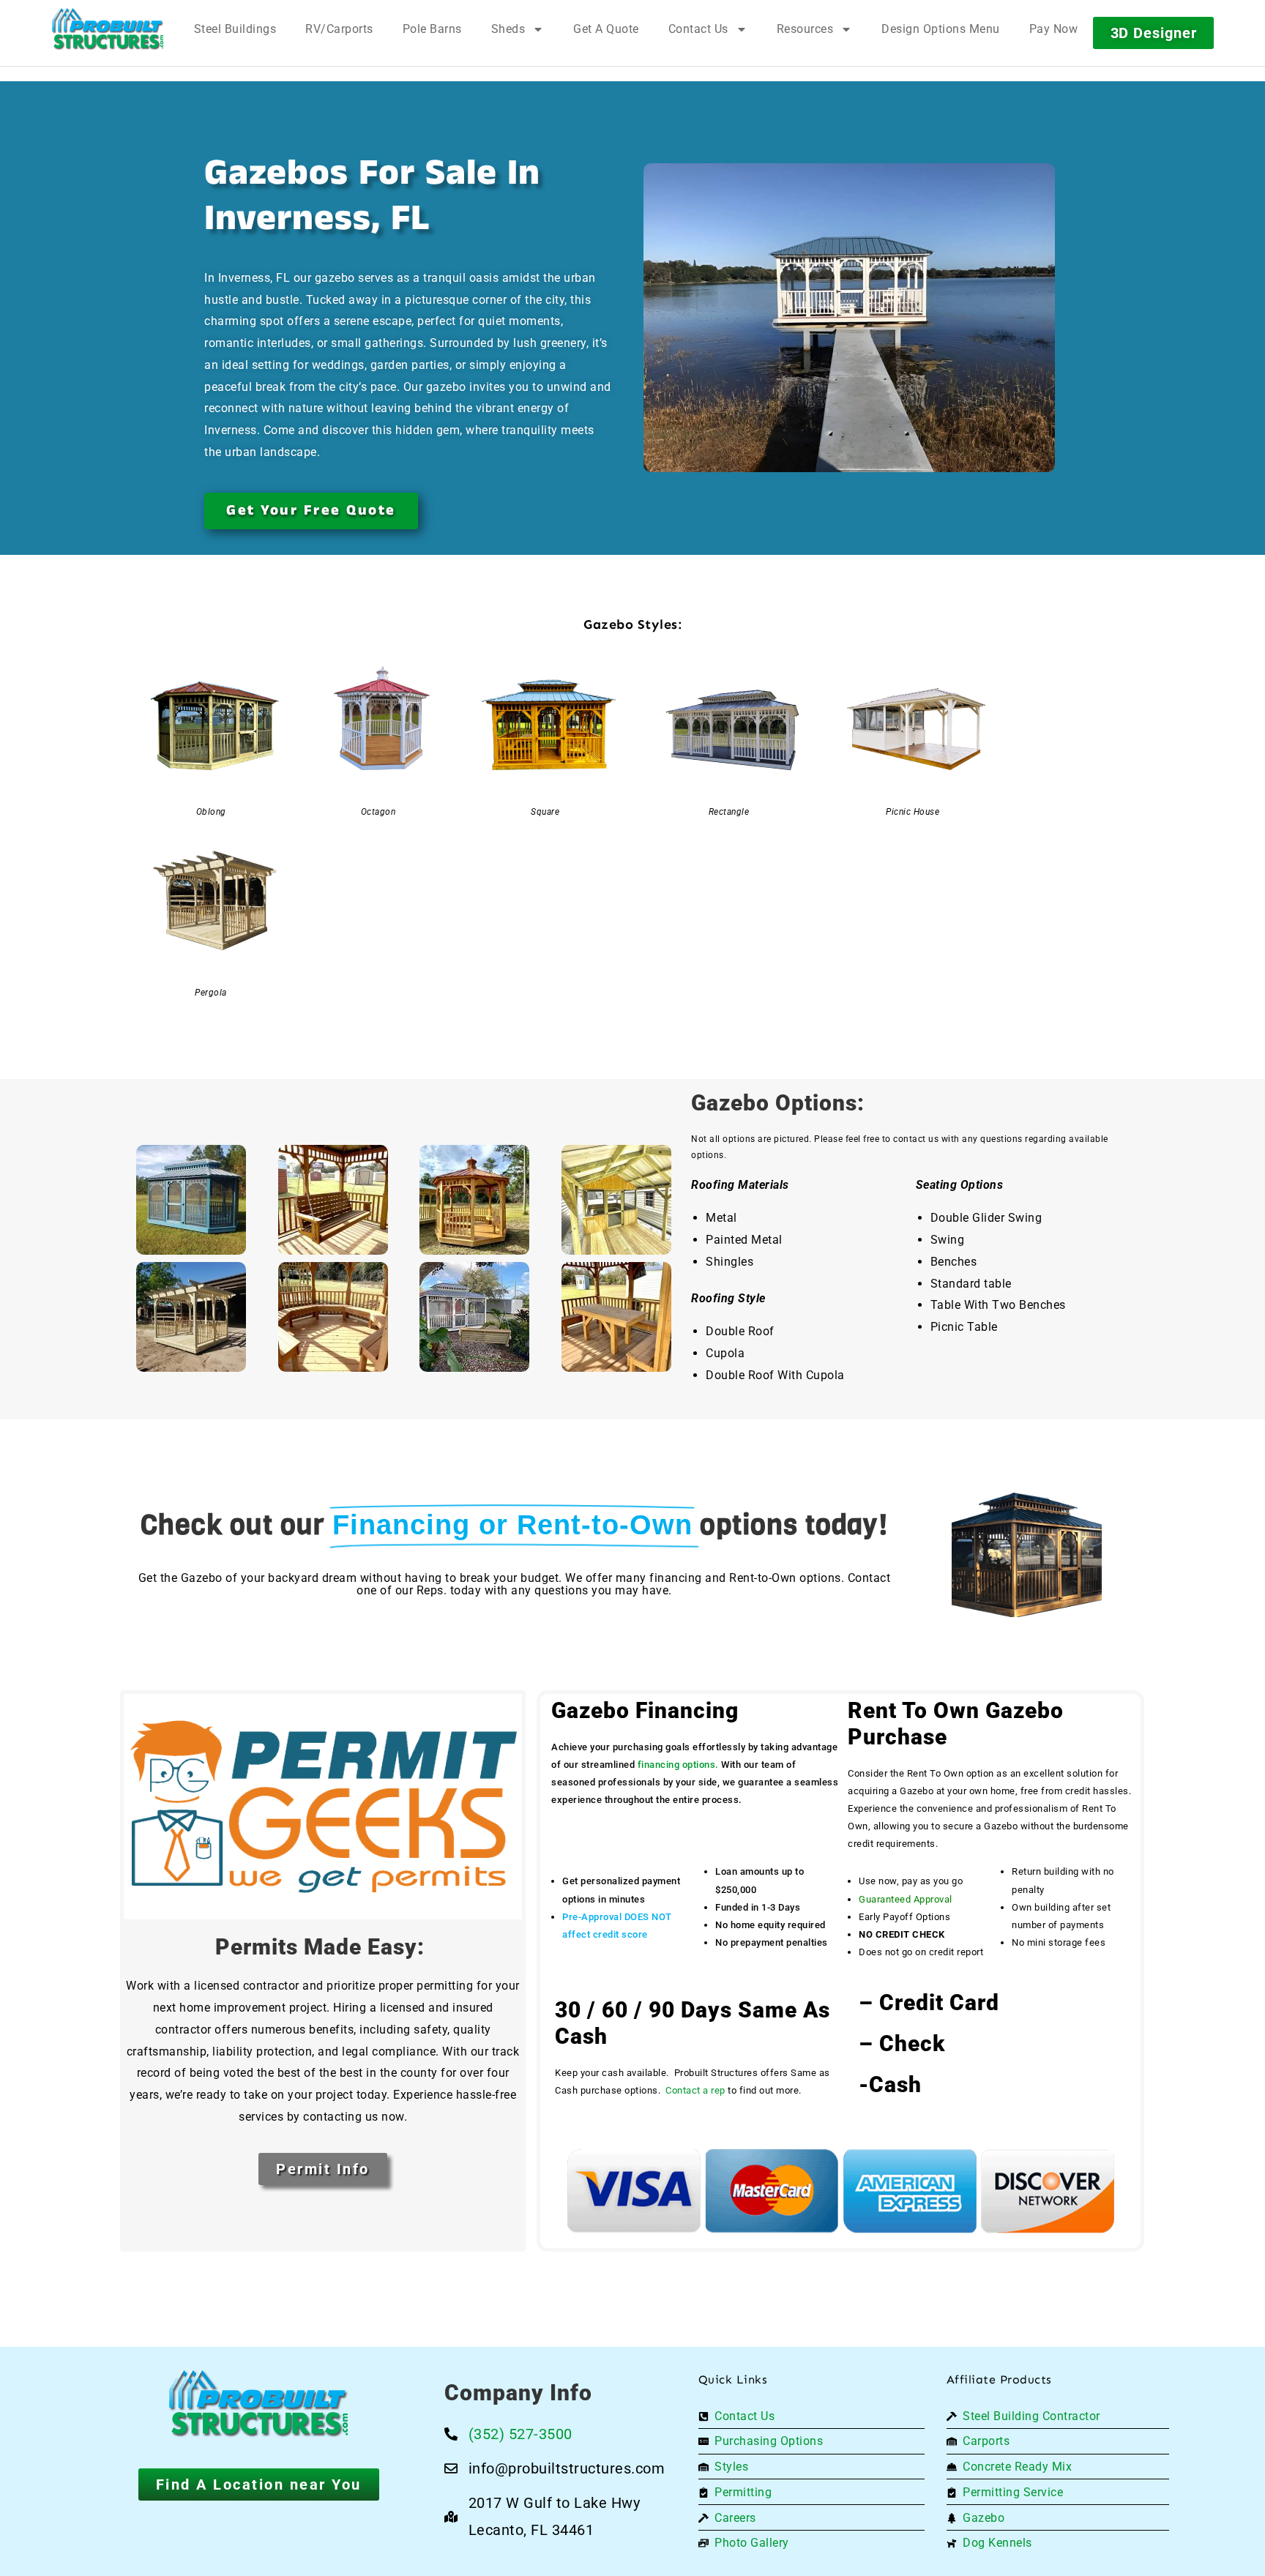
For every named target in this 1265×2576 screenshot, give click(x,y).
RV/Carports (339, 29)
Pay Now (1054, 29)
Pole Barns (432, 29)
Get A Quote (606, 29)
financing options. (678, 1765)
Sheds (508, 29)
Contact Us (698, 29)
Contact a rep (695, 2090)
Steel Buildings (235, 29)
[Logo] (108, 29)
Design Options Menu (941, 29)
